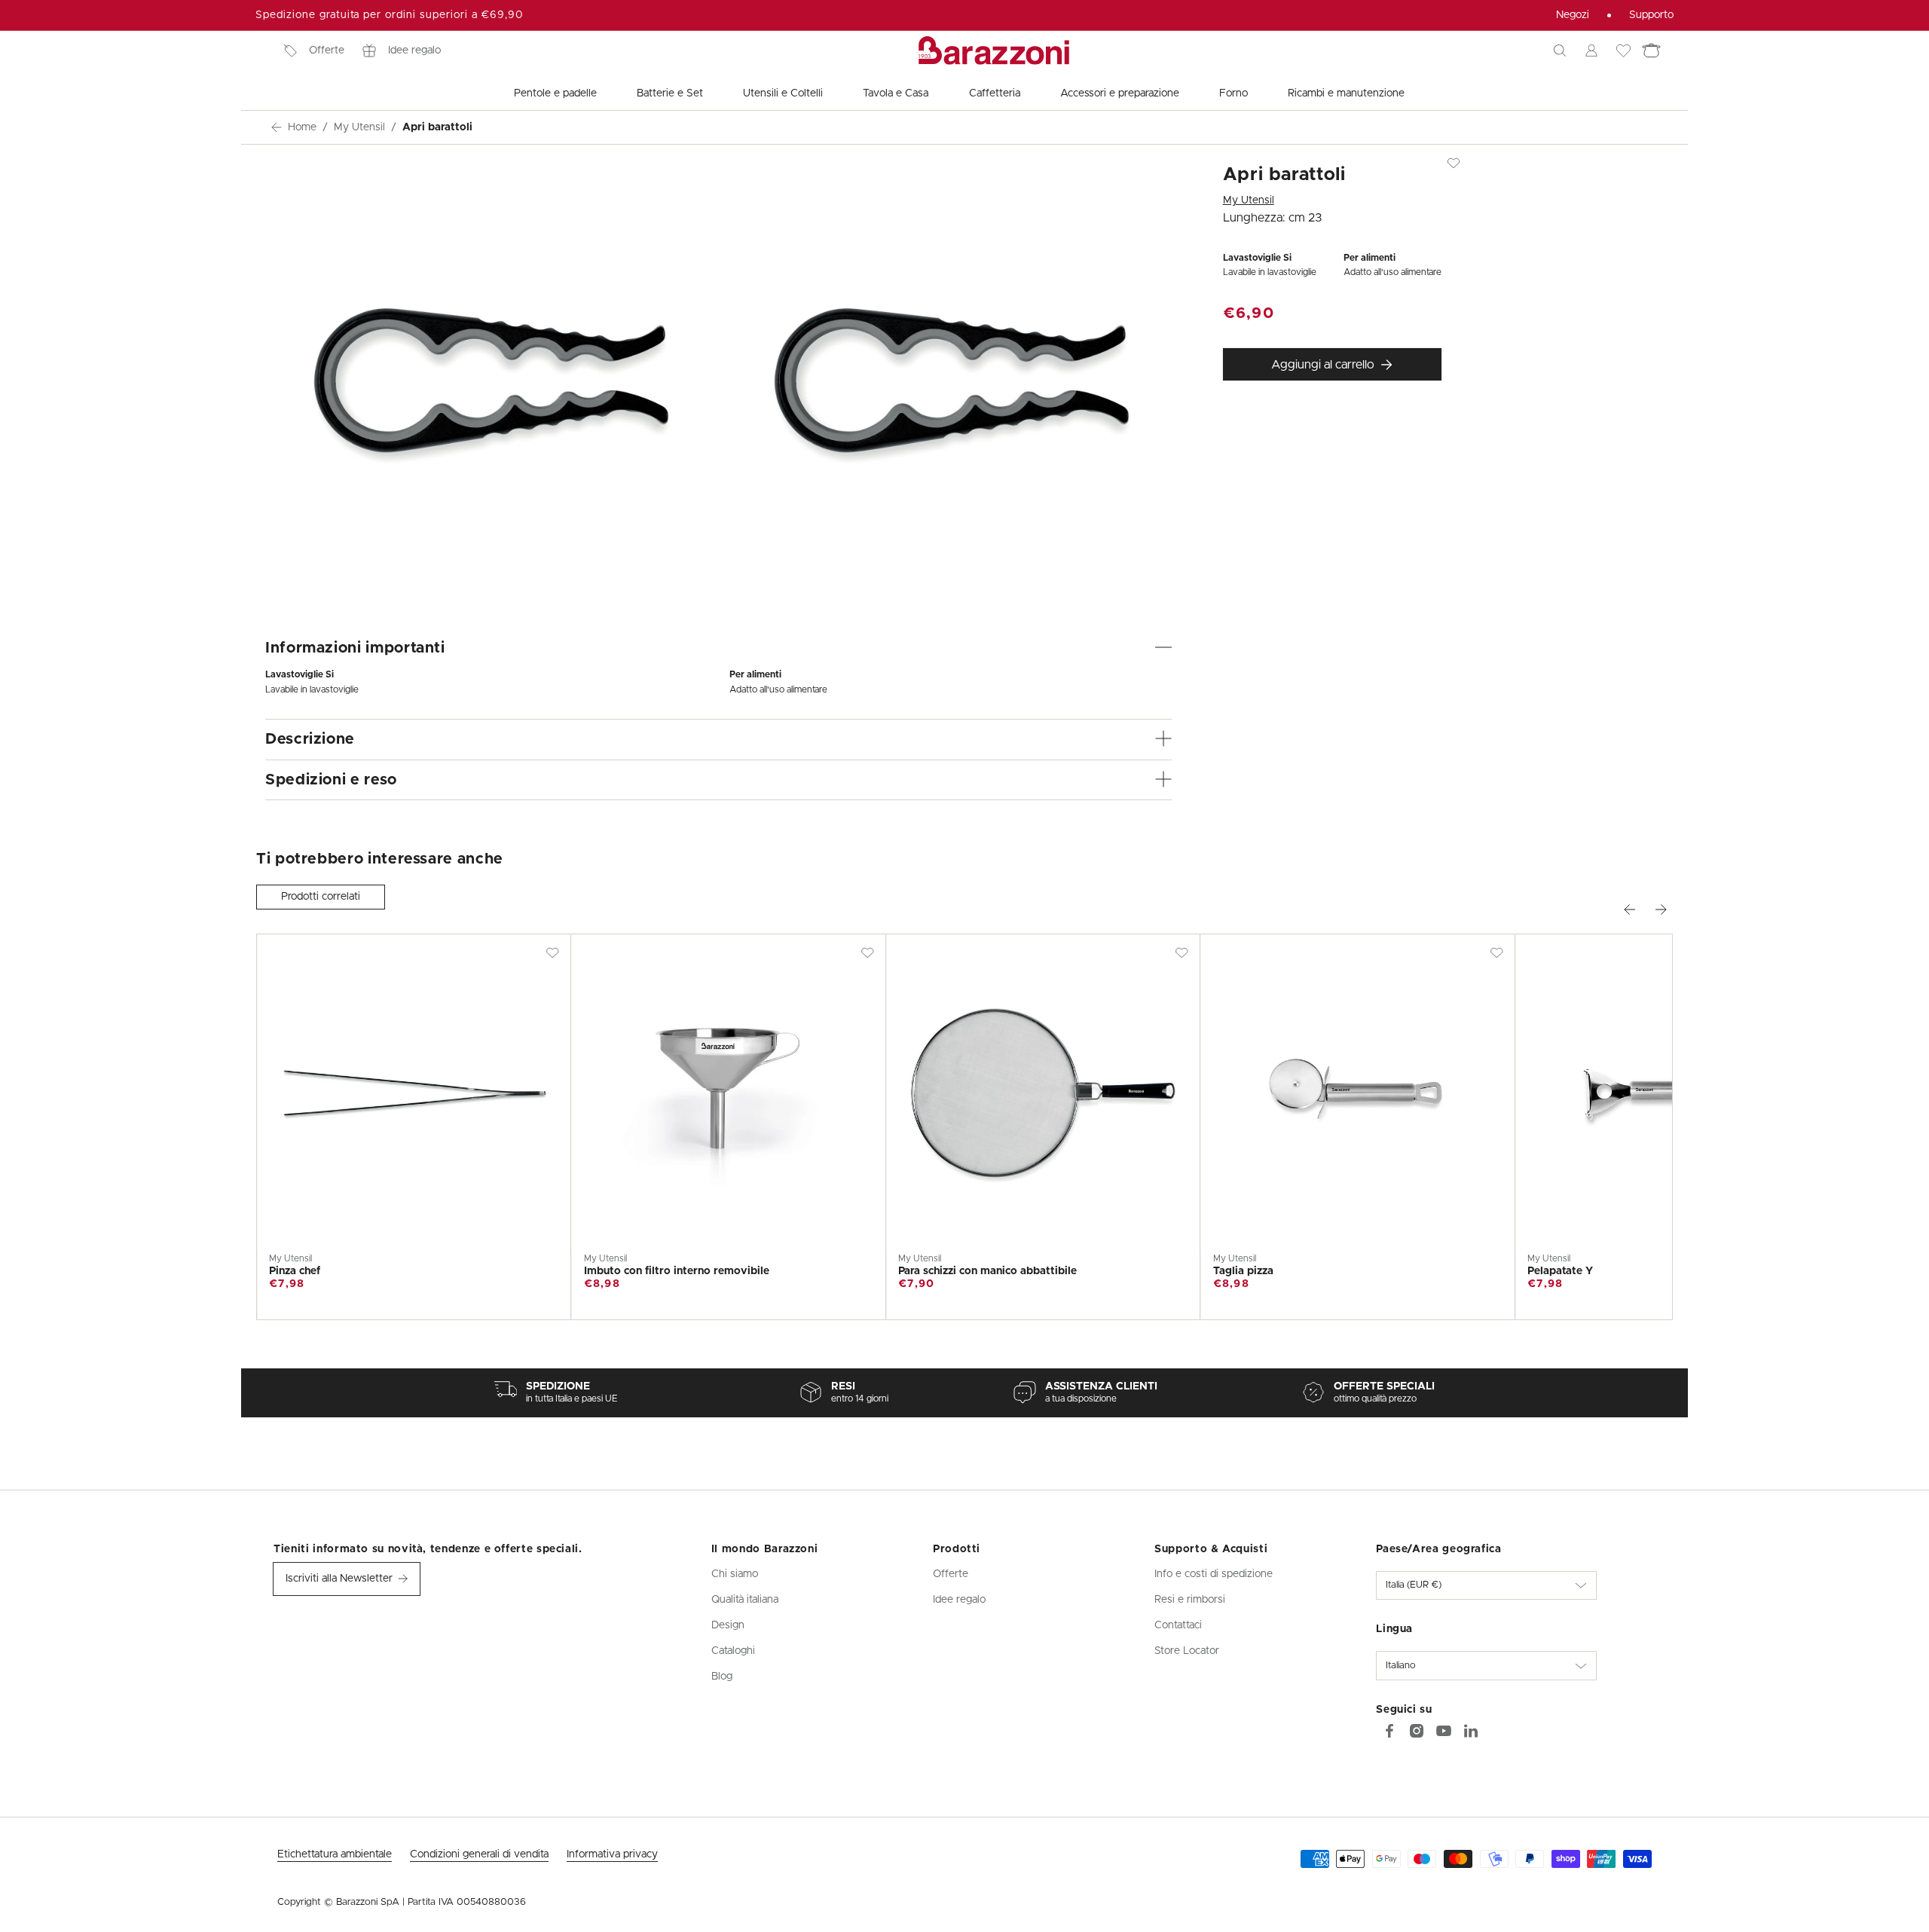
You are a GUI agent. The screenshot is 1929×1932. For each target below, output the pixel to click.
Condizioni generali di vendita (479, 1854)
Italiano (1401, 1666)
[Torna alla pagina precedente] (277, 127)
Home (302, 127)
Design (728, 1625)
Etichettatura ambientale (335, 1854)
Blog (722, 1677)
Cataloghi (733, 1651)
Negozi (1573, 15)
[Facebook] (1389, 1731)
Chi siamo (735, 1574)
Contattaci (1178, 1625)
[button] (1560, 50)
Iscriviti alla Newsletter (339, 1579)
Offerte (327, 50)
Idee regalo (414, 50)
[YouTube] (1444, 1731)
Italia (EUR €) (1414, 1585)
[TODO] (1471, 1731)
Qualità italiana (745, 1600)
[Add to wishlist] (1454, 163)
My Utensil (359, 127)
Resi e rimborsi (1190, 1600)
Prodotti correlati (321, 897)
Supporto (1651, 15)
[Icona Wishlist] (1623, 50)
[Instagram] (1417, 1731)
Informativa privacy (612, 1854)
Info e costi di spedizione (1214, 1574)
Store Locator (1187, 1651)
